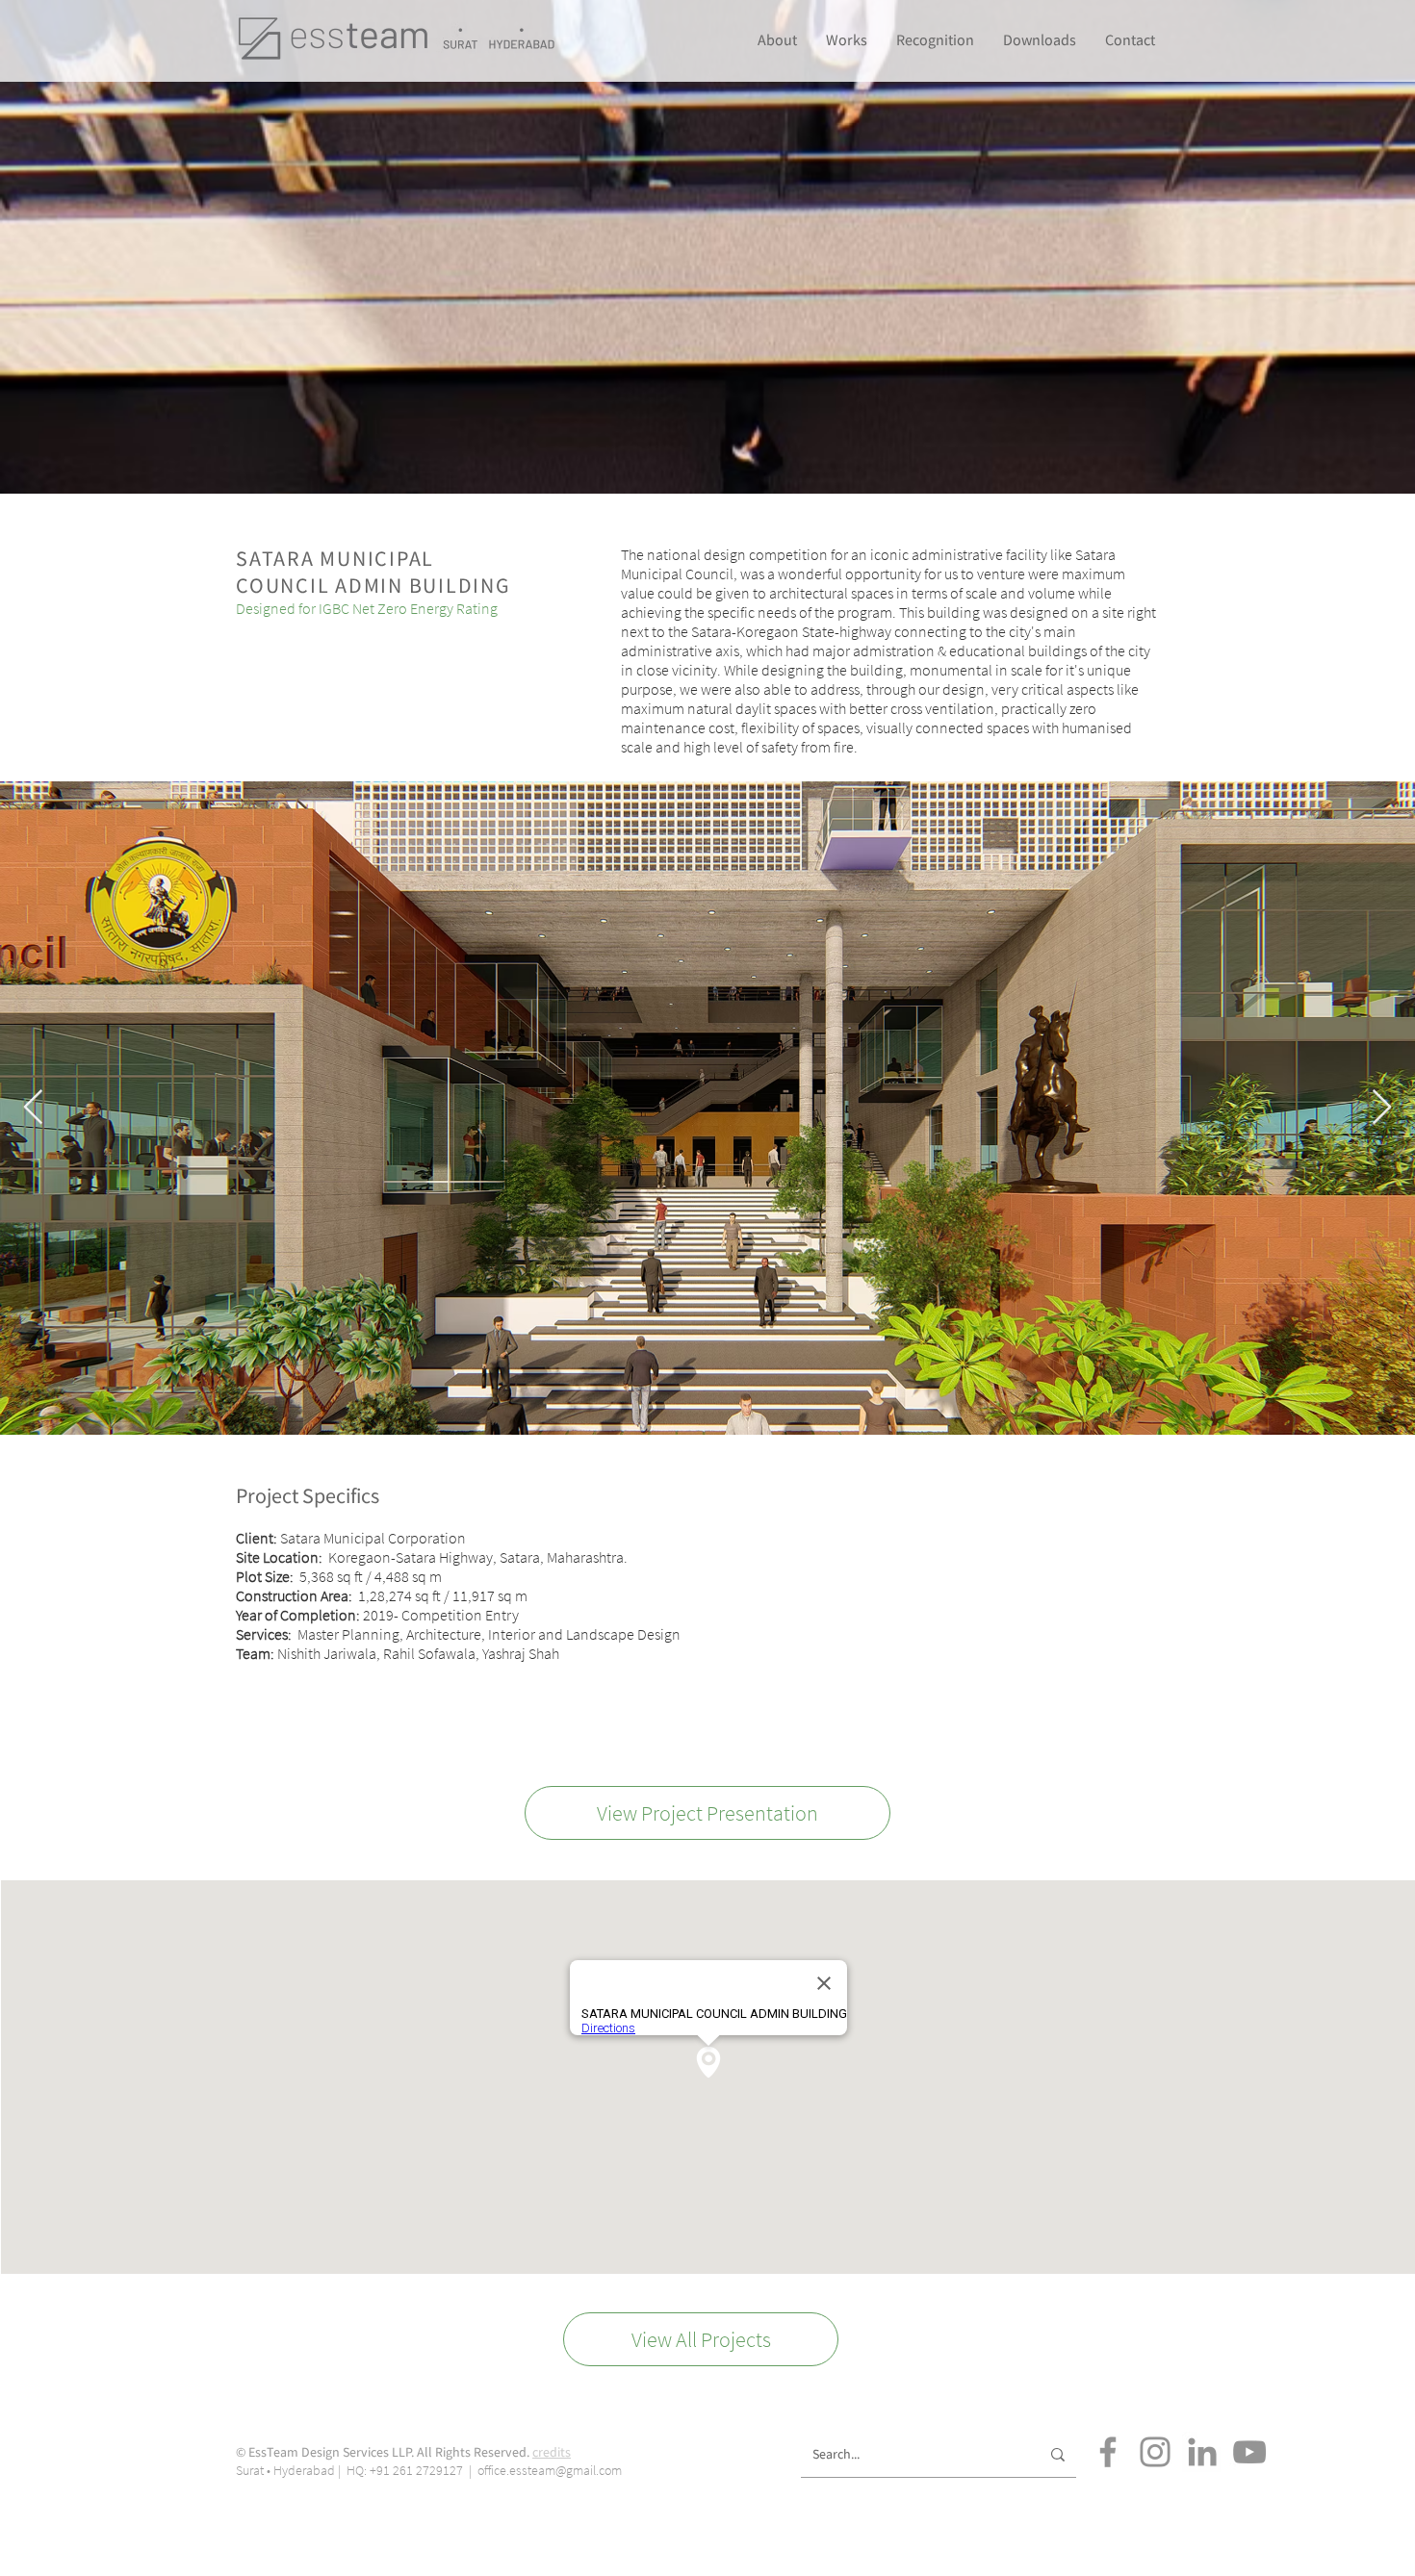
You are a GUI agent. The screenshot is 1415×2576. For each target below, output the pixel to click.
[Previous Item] (33, 1108)
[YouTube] (1249, 2452)
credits (552, 2452)
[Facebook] (1108, 2452)
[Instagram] (1155, 2452)
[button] (935, 39)
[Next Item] (1382, 1108)
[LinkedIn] (1202, 2452)
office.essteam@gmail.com (550, 2470)
